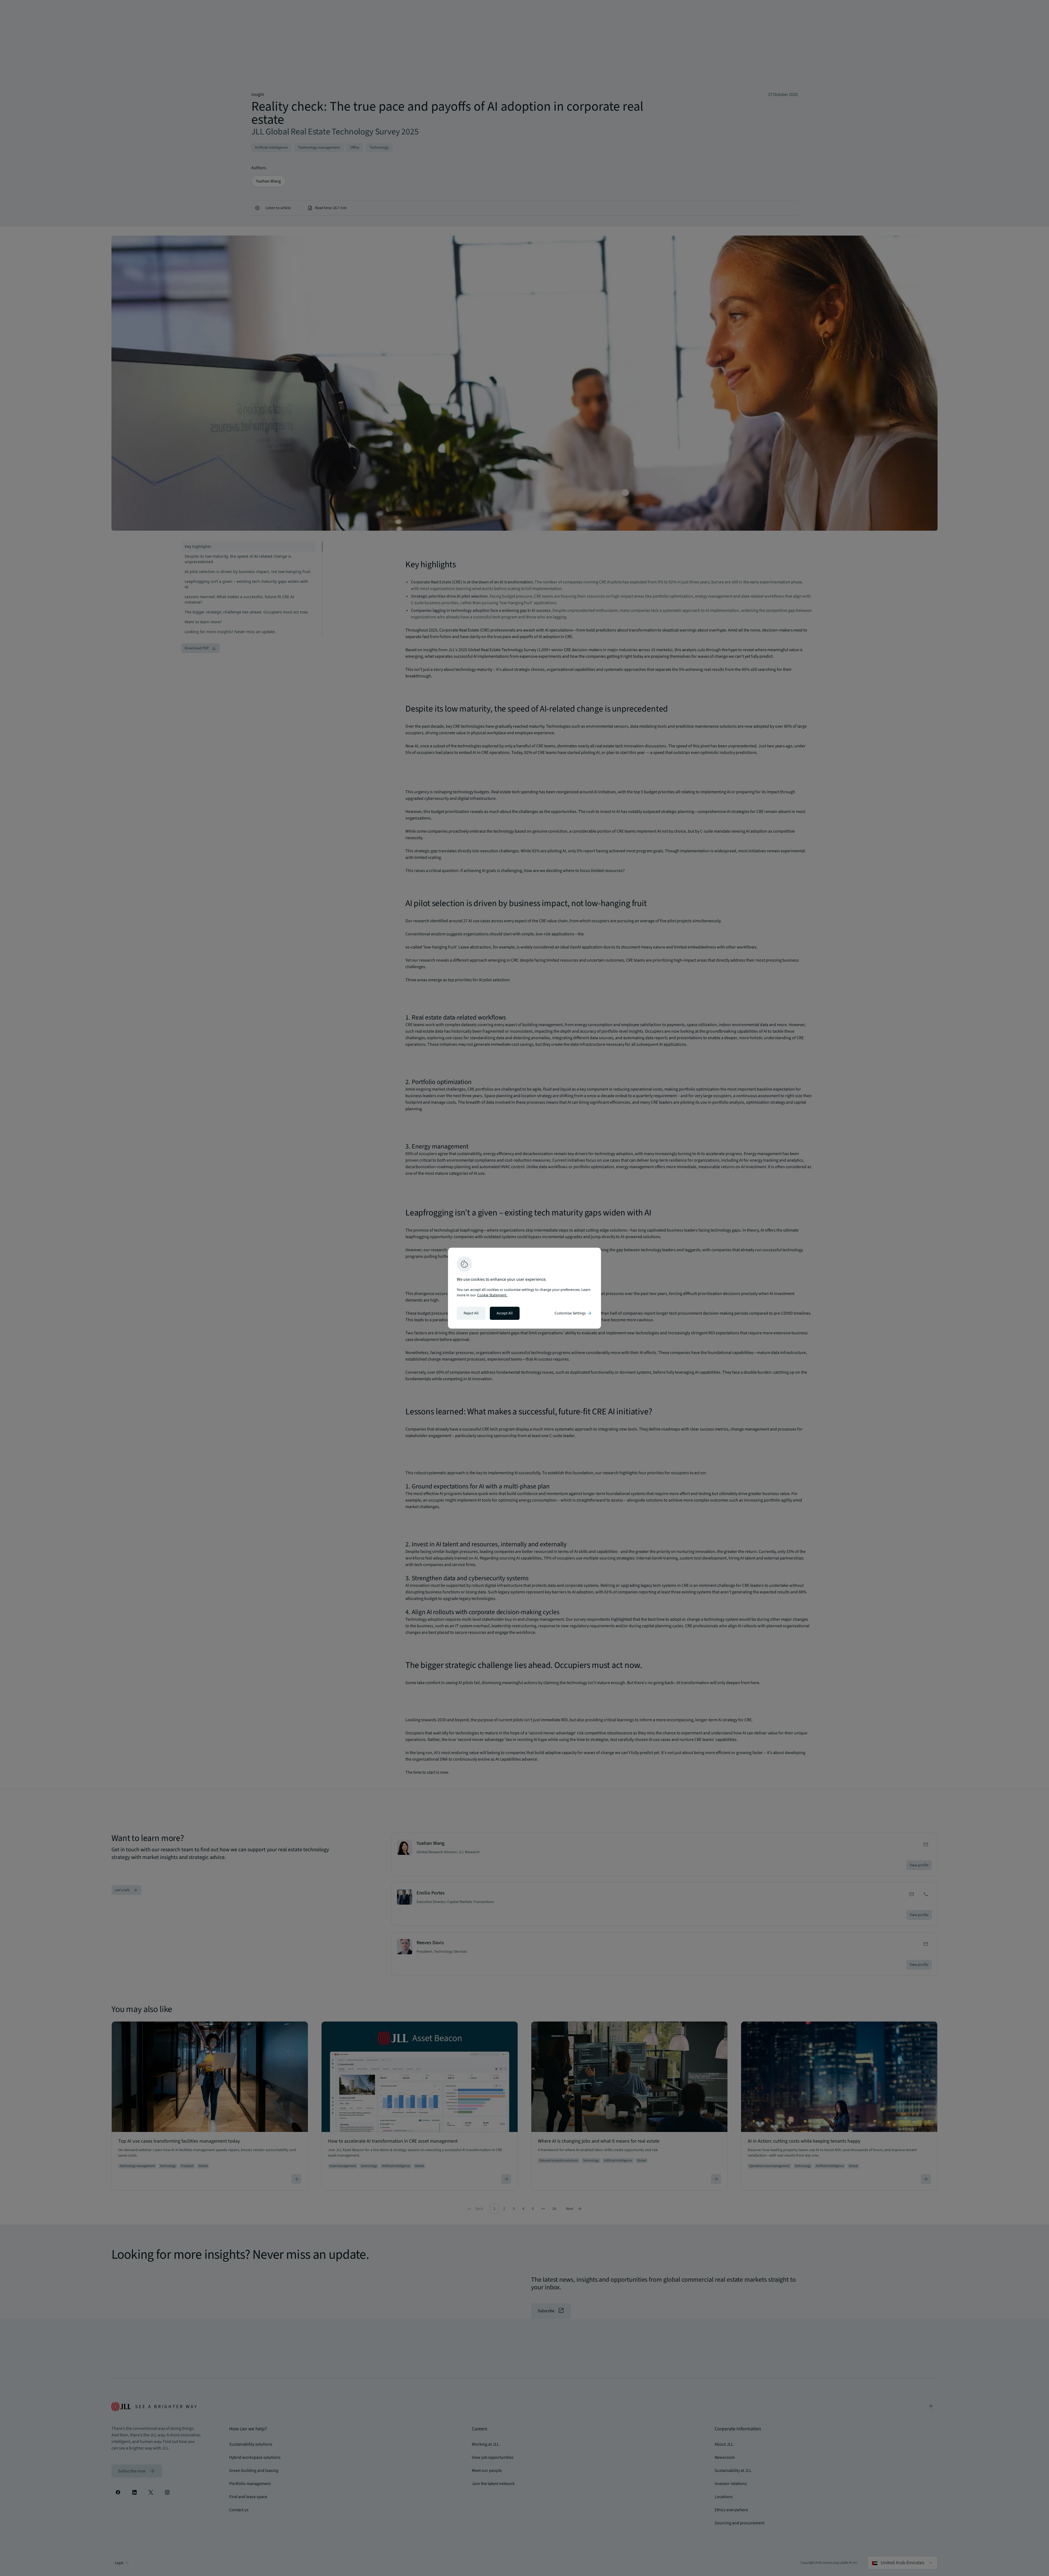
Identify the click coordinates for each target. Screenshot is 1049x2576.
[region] (524, 1288)
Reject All (471, 1313)
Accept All (505, 1313)
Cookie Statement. (492, 1295)
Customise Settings (573, 1313)
